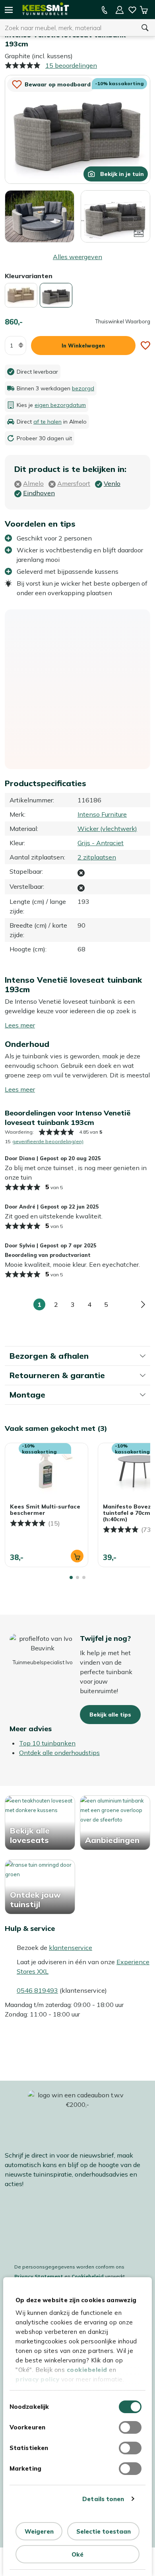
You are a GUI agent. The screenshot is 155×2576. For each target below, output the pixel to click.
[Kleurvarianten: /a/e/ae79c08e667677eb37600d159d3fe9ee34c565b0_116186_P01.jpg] (56, 295)
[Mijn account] (120, 10)
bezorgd (83, 388)
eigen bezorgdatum (60, 405)
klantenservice (71, 1948)
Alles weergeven (77, 257)
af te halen (47, 422)
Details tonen (103, 2499)
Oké (77, 2554)
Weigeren (39, 2531)
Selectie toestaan (104, 2531)
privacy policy (37, 2379)
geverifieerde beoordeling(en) (48, 1141)
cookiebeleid (87, 2370)
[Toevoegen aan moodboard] (145, 346)
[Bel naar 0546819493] (105, 10)
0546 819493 (37, 1990)
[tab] (71, 1577)
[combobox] (68, 28)
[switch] (130, 2427)
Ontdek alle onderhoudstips (59, 1753)
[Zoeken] (145, 28)
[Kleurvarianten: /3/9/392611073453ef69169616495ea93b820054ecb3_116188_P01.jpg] (21, 295)
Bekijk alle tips (110, 1715)
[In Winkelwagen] (77, 1556)
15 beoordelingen (71, 65)
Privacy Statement (39, 2276)
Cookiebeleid (88, 2276)
